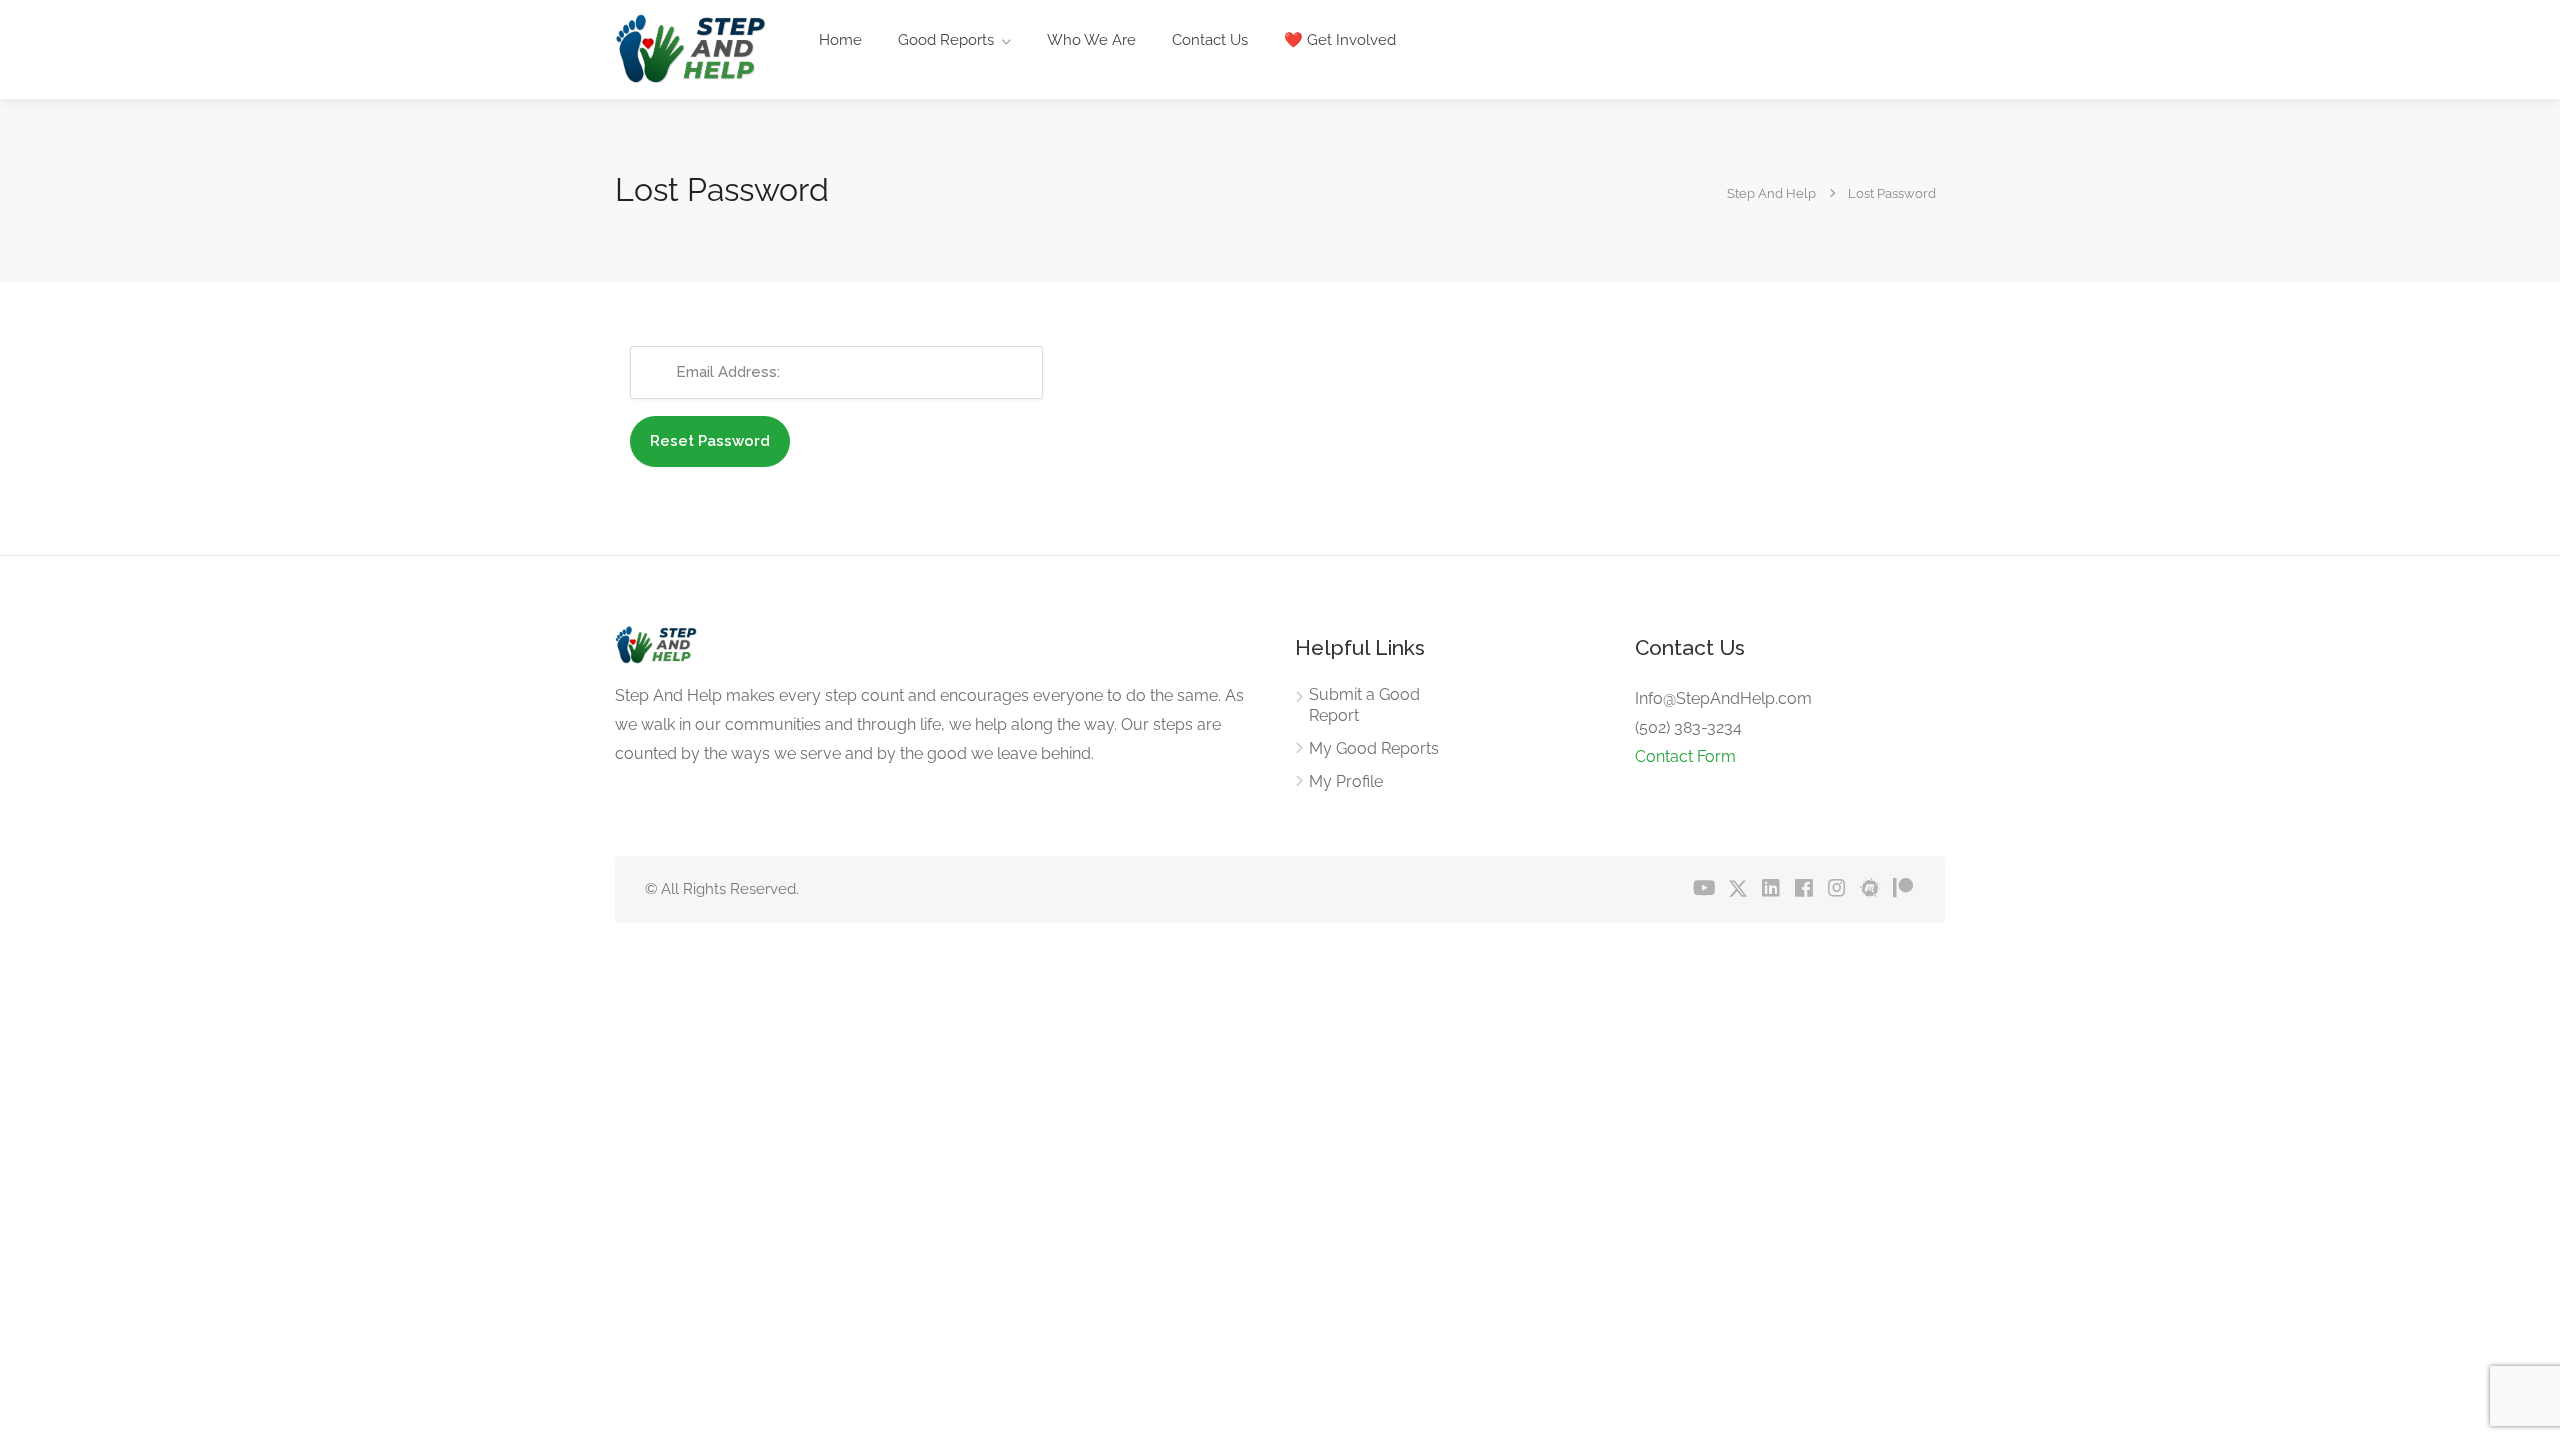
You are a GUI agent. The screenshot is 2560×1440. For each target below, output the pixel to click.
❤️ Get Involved (1340, 40)
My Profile (1346, 781)
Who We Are (1091, 40)
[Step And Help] (690, 54)
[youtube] (1704, 889)
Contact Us (1210, 40)
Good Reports (946, 40)
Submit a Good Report (1364, 705)
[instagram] (1836, 889)
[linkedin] (1770, 889)
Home (840, 40)
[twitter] (1737, 889)
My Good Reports (1374, 748)
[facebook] (1803, 889)
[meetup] (1869, 889)
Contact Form (1685, 756)
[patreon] (1902, 889)
